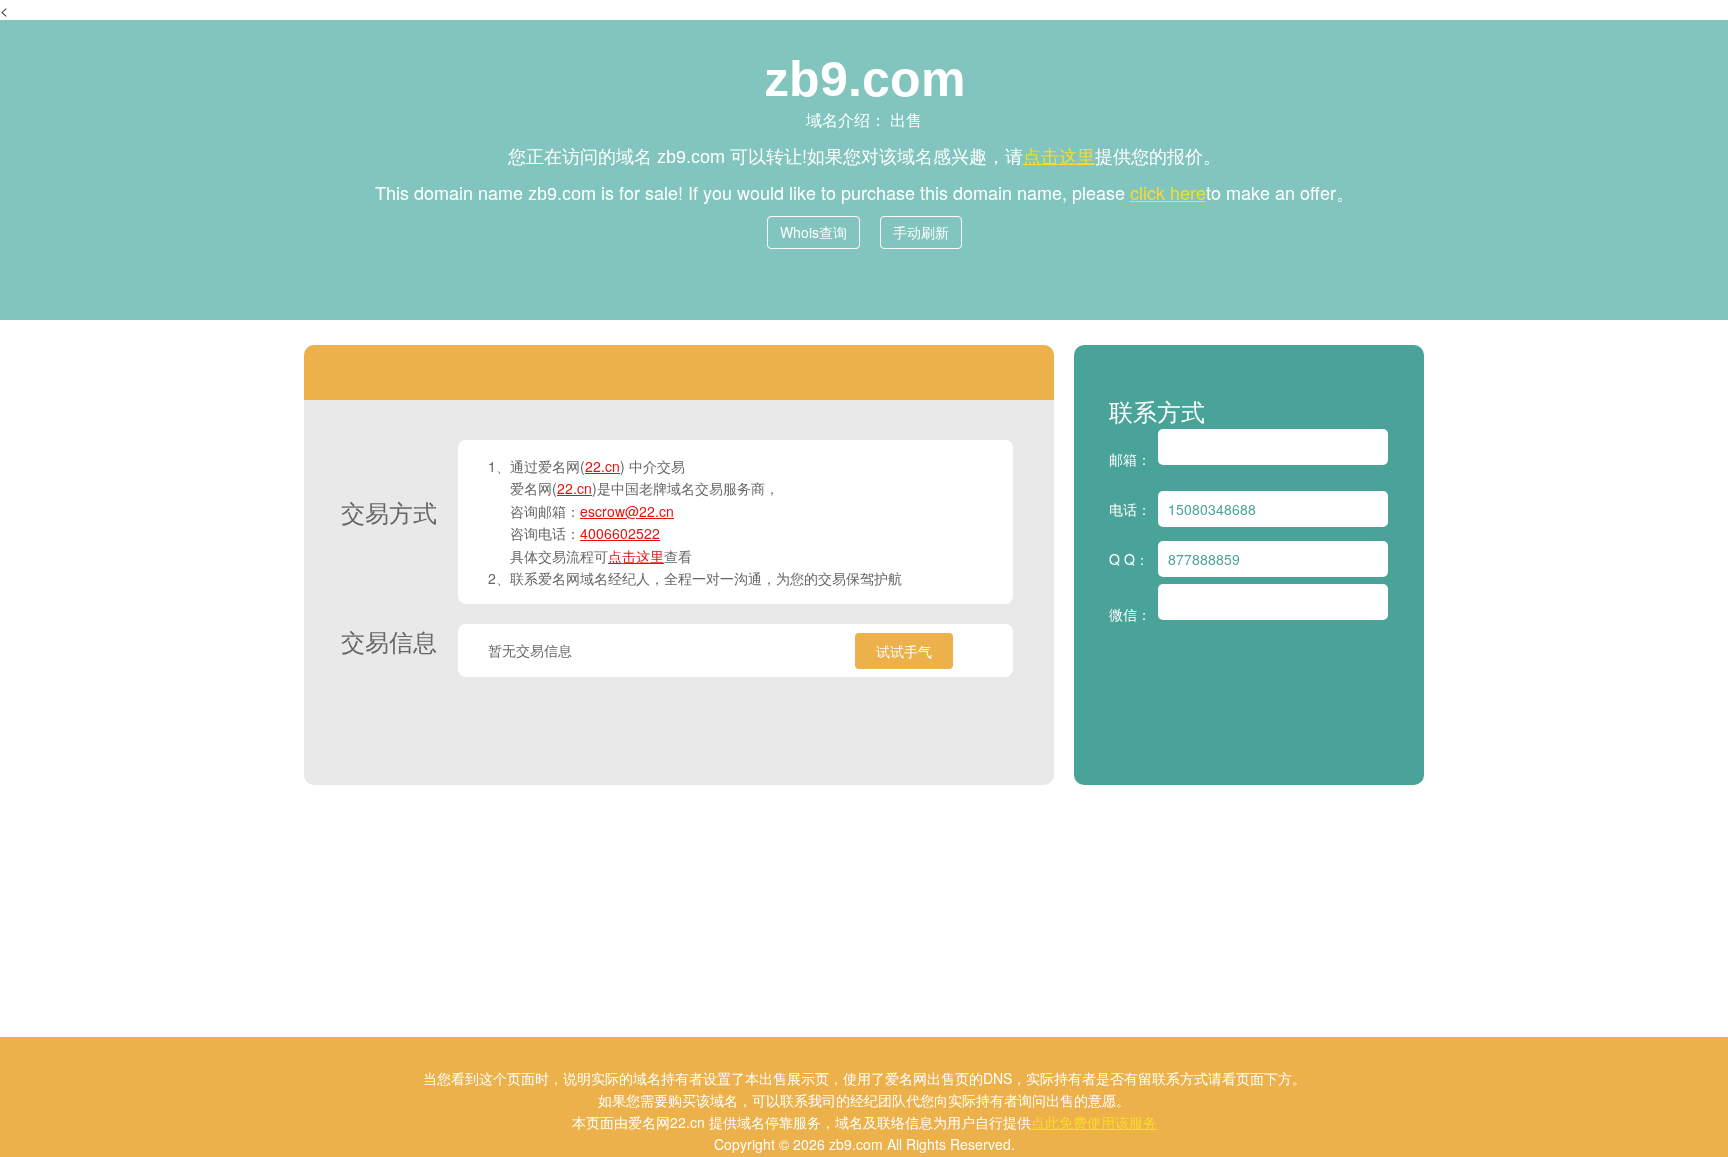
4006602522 (620, 533)
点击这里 (1059, 155)
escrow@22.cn (627, 511)
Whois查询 (813, 232)
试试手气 (904, 651)
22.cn (602, 466)
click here (1168, 192)
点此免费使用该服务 (1094, 1122)
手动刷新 (921, 232)
